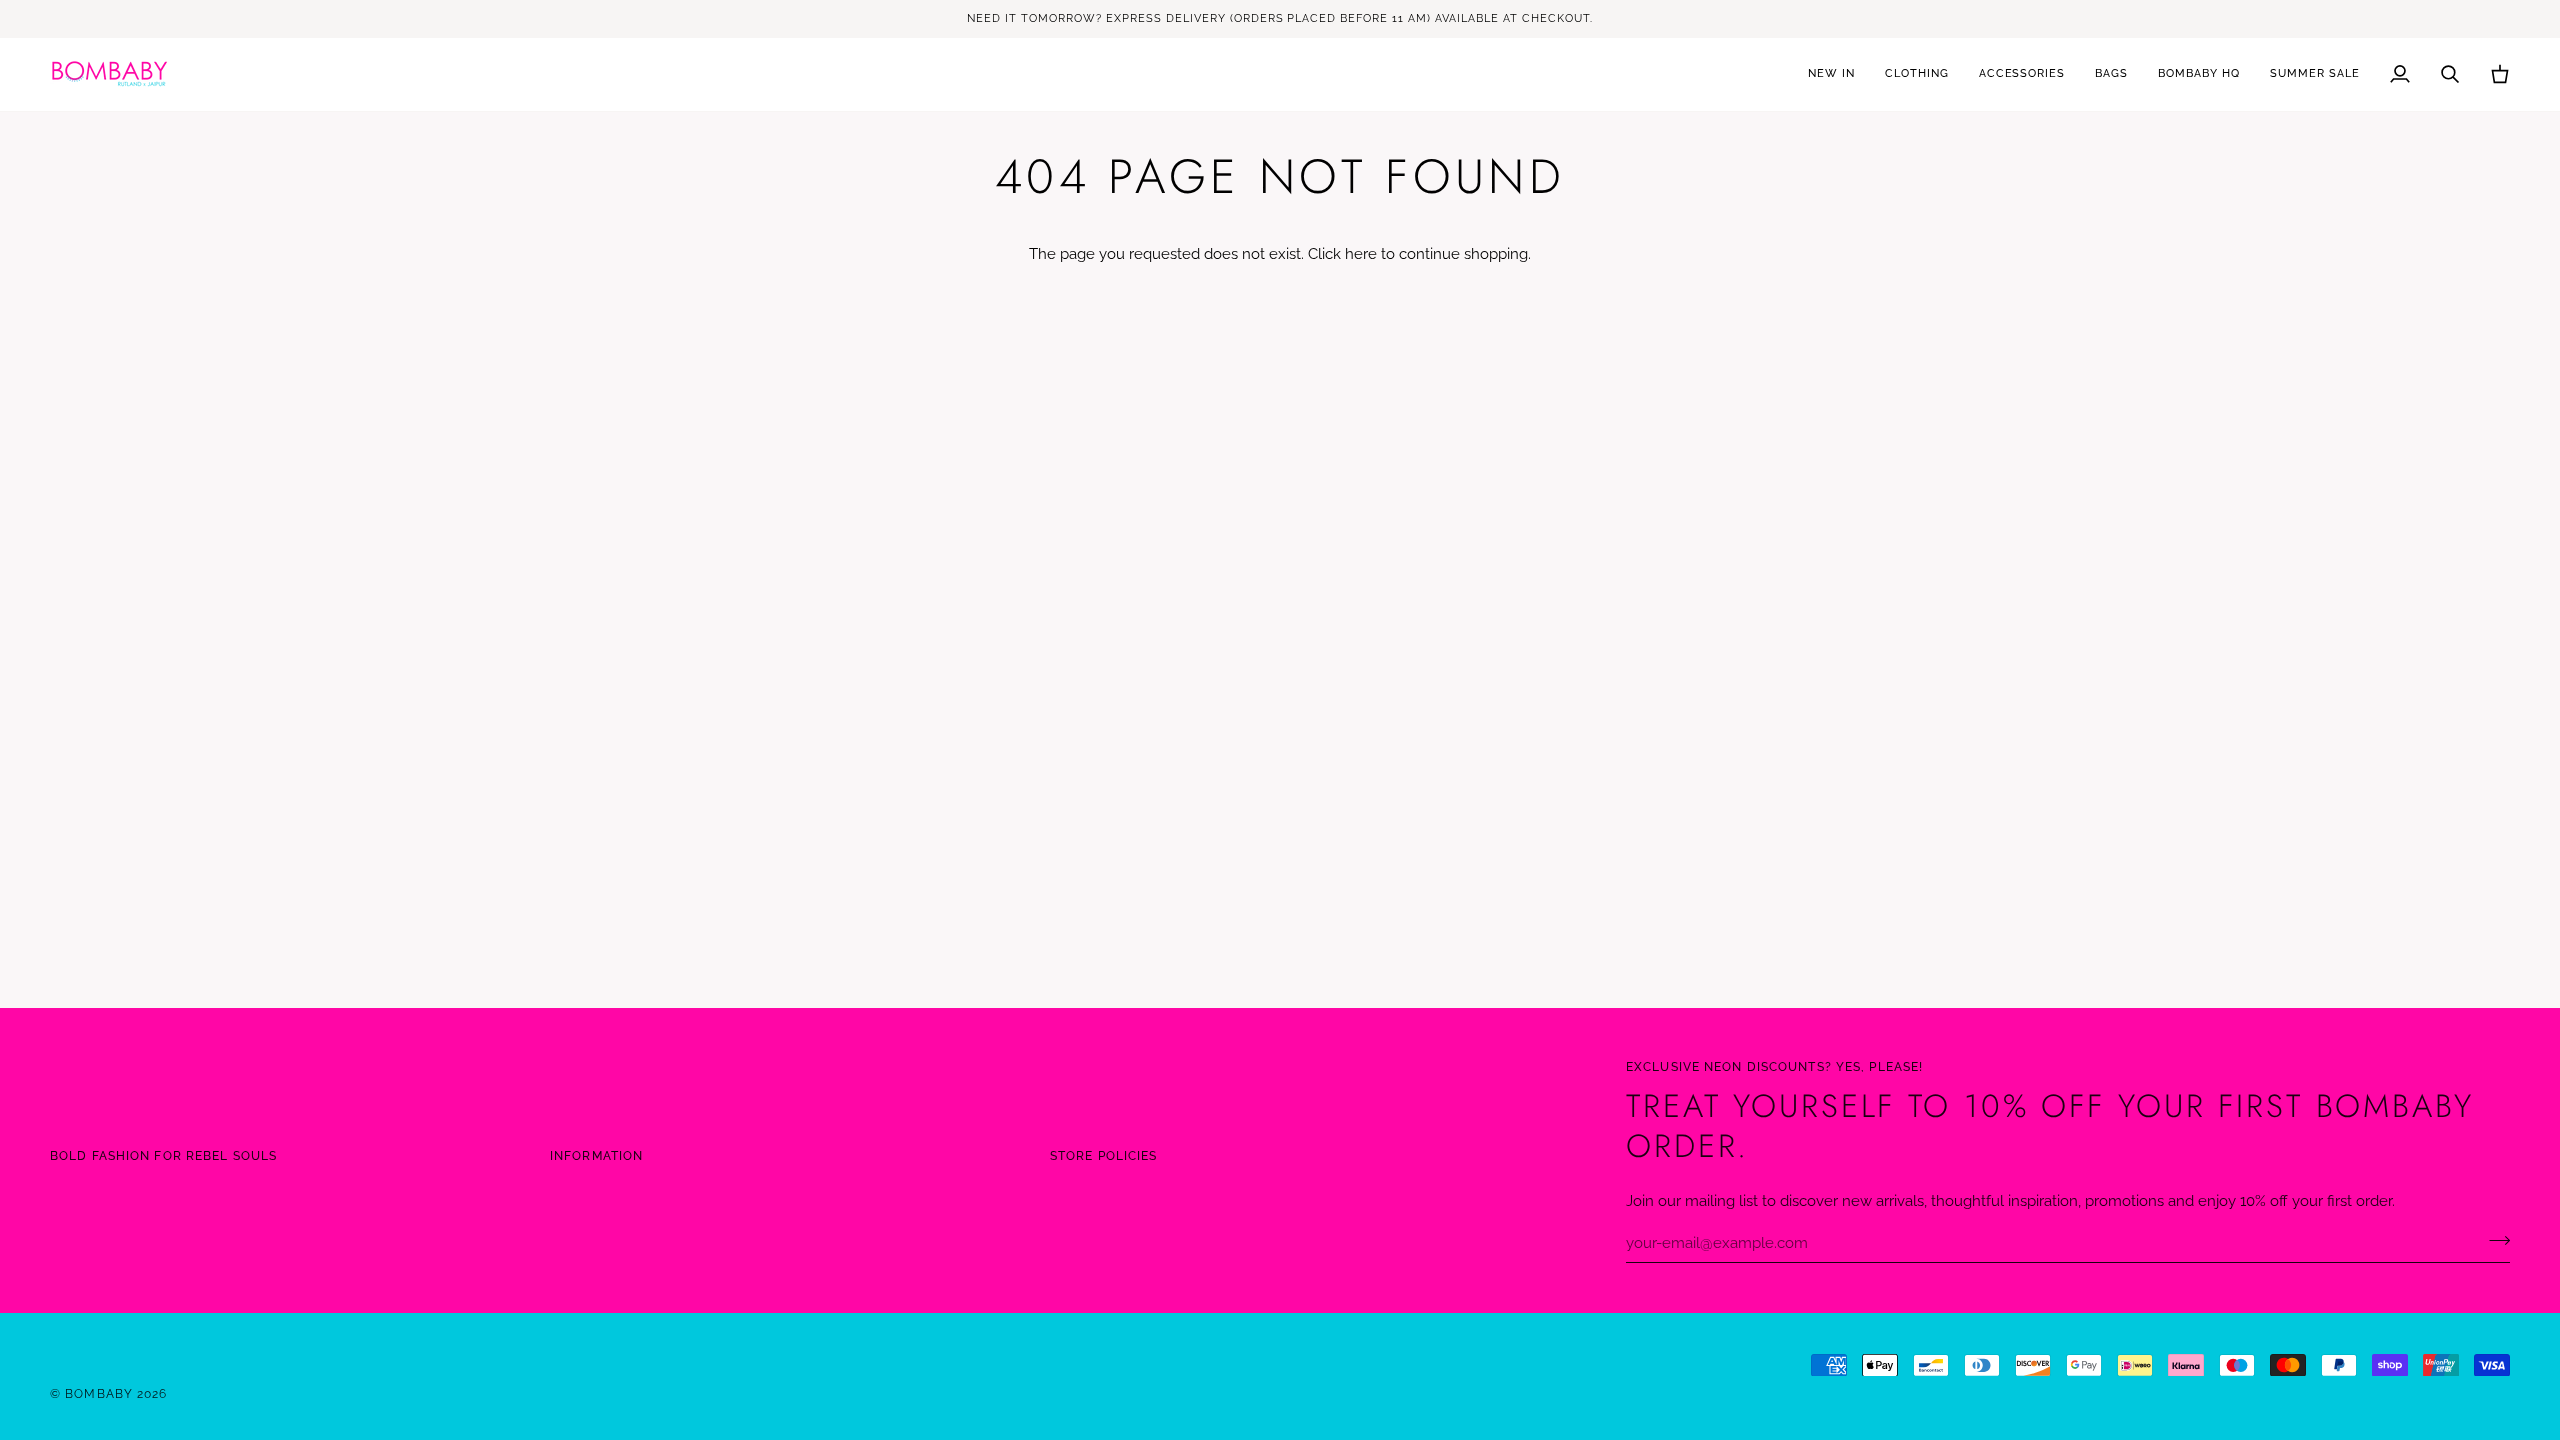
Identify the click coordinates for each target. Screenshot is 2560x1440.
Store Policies (1104, 1155)
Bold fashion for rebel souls (163, 1155)
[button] (1917, 74)
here (1361, 253)
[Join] (2493, 1240)
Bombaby (101, 1393)
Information (596, 1155)
